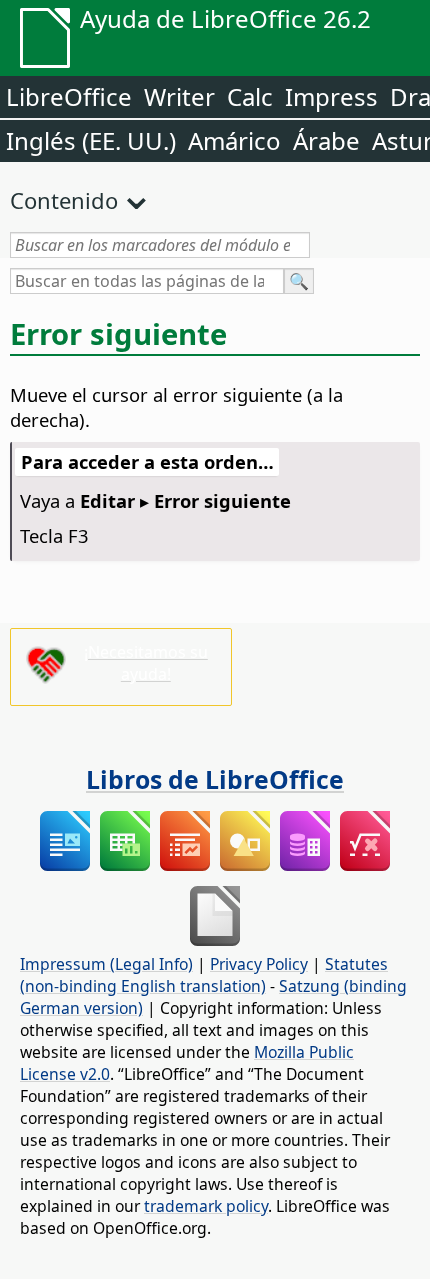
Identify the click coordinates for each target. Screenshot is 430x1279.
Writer (179, 96)
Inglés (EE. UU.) (91, 140)
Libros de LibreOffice (215, 779)
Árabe (326, 140)
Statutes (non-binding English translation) (204, 975)
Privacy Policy (259, 964)
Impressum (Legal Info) (106, 964)
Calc (250, 96)
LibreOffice (69, 96)
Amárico (234, 140)
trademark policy (206, 1206)
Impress (331, 96)
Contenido (64, 200)
